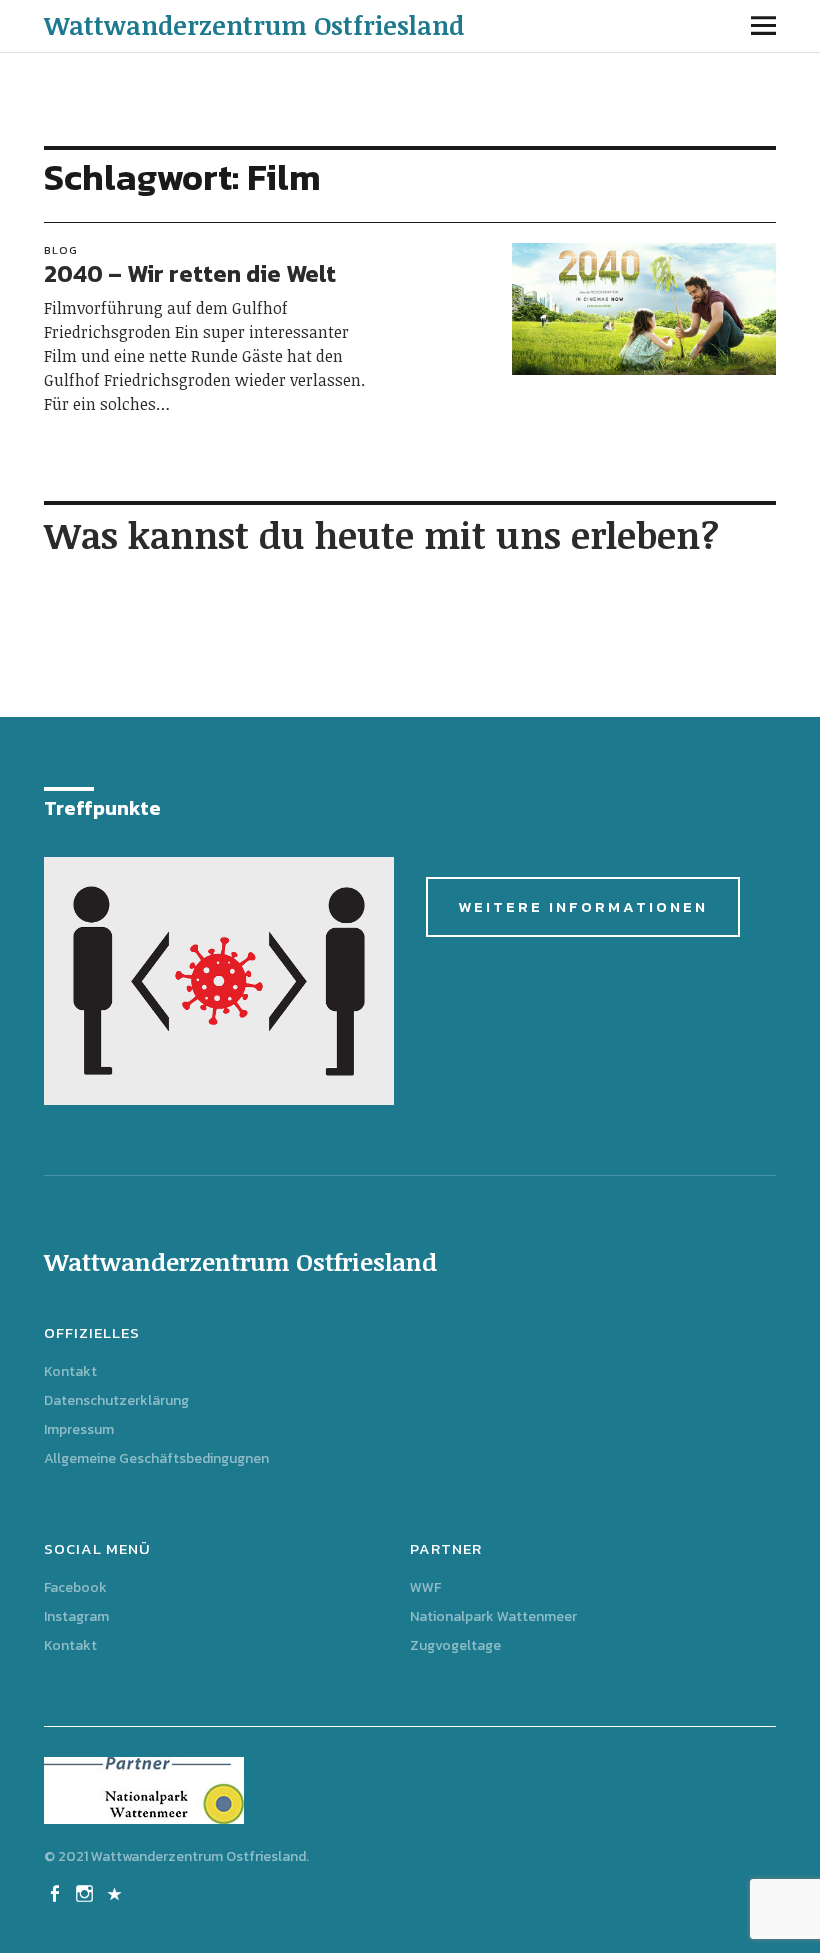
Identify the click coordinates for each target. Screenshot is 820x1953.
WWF (425, 1587)
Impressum (79, 1429)
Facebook (75, 1587)
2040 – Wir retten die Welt (190, 273)
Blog (61, 250)
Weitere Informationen (583, 906)
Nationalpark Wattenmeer (493, 1616)
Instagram (76, 1616)
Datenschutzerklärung (116, 1400)
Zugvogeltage (455, 1645)
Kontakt (70, 1371)
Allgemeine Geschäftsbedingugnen (156, 1458)
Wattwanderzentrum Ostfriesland (254, 25)
